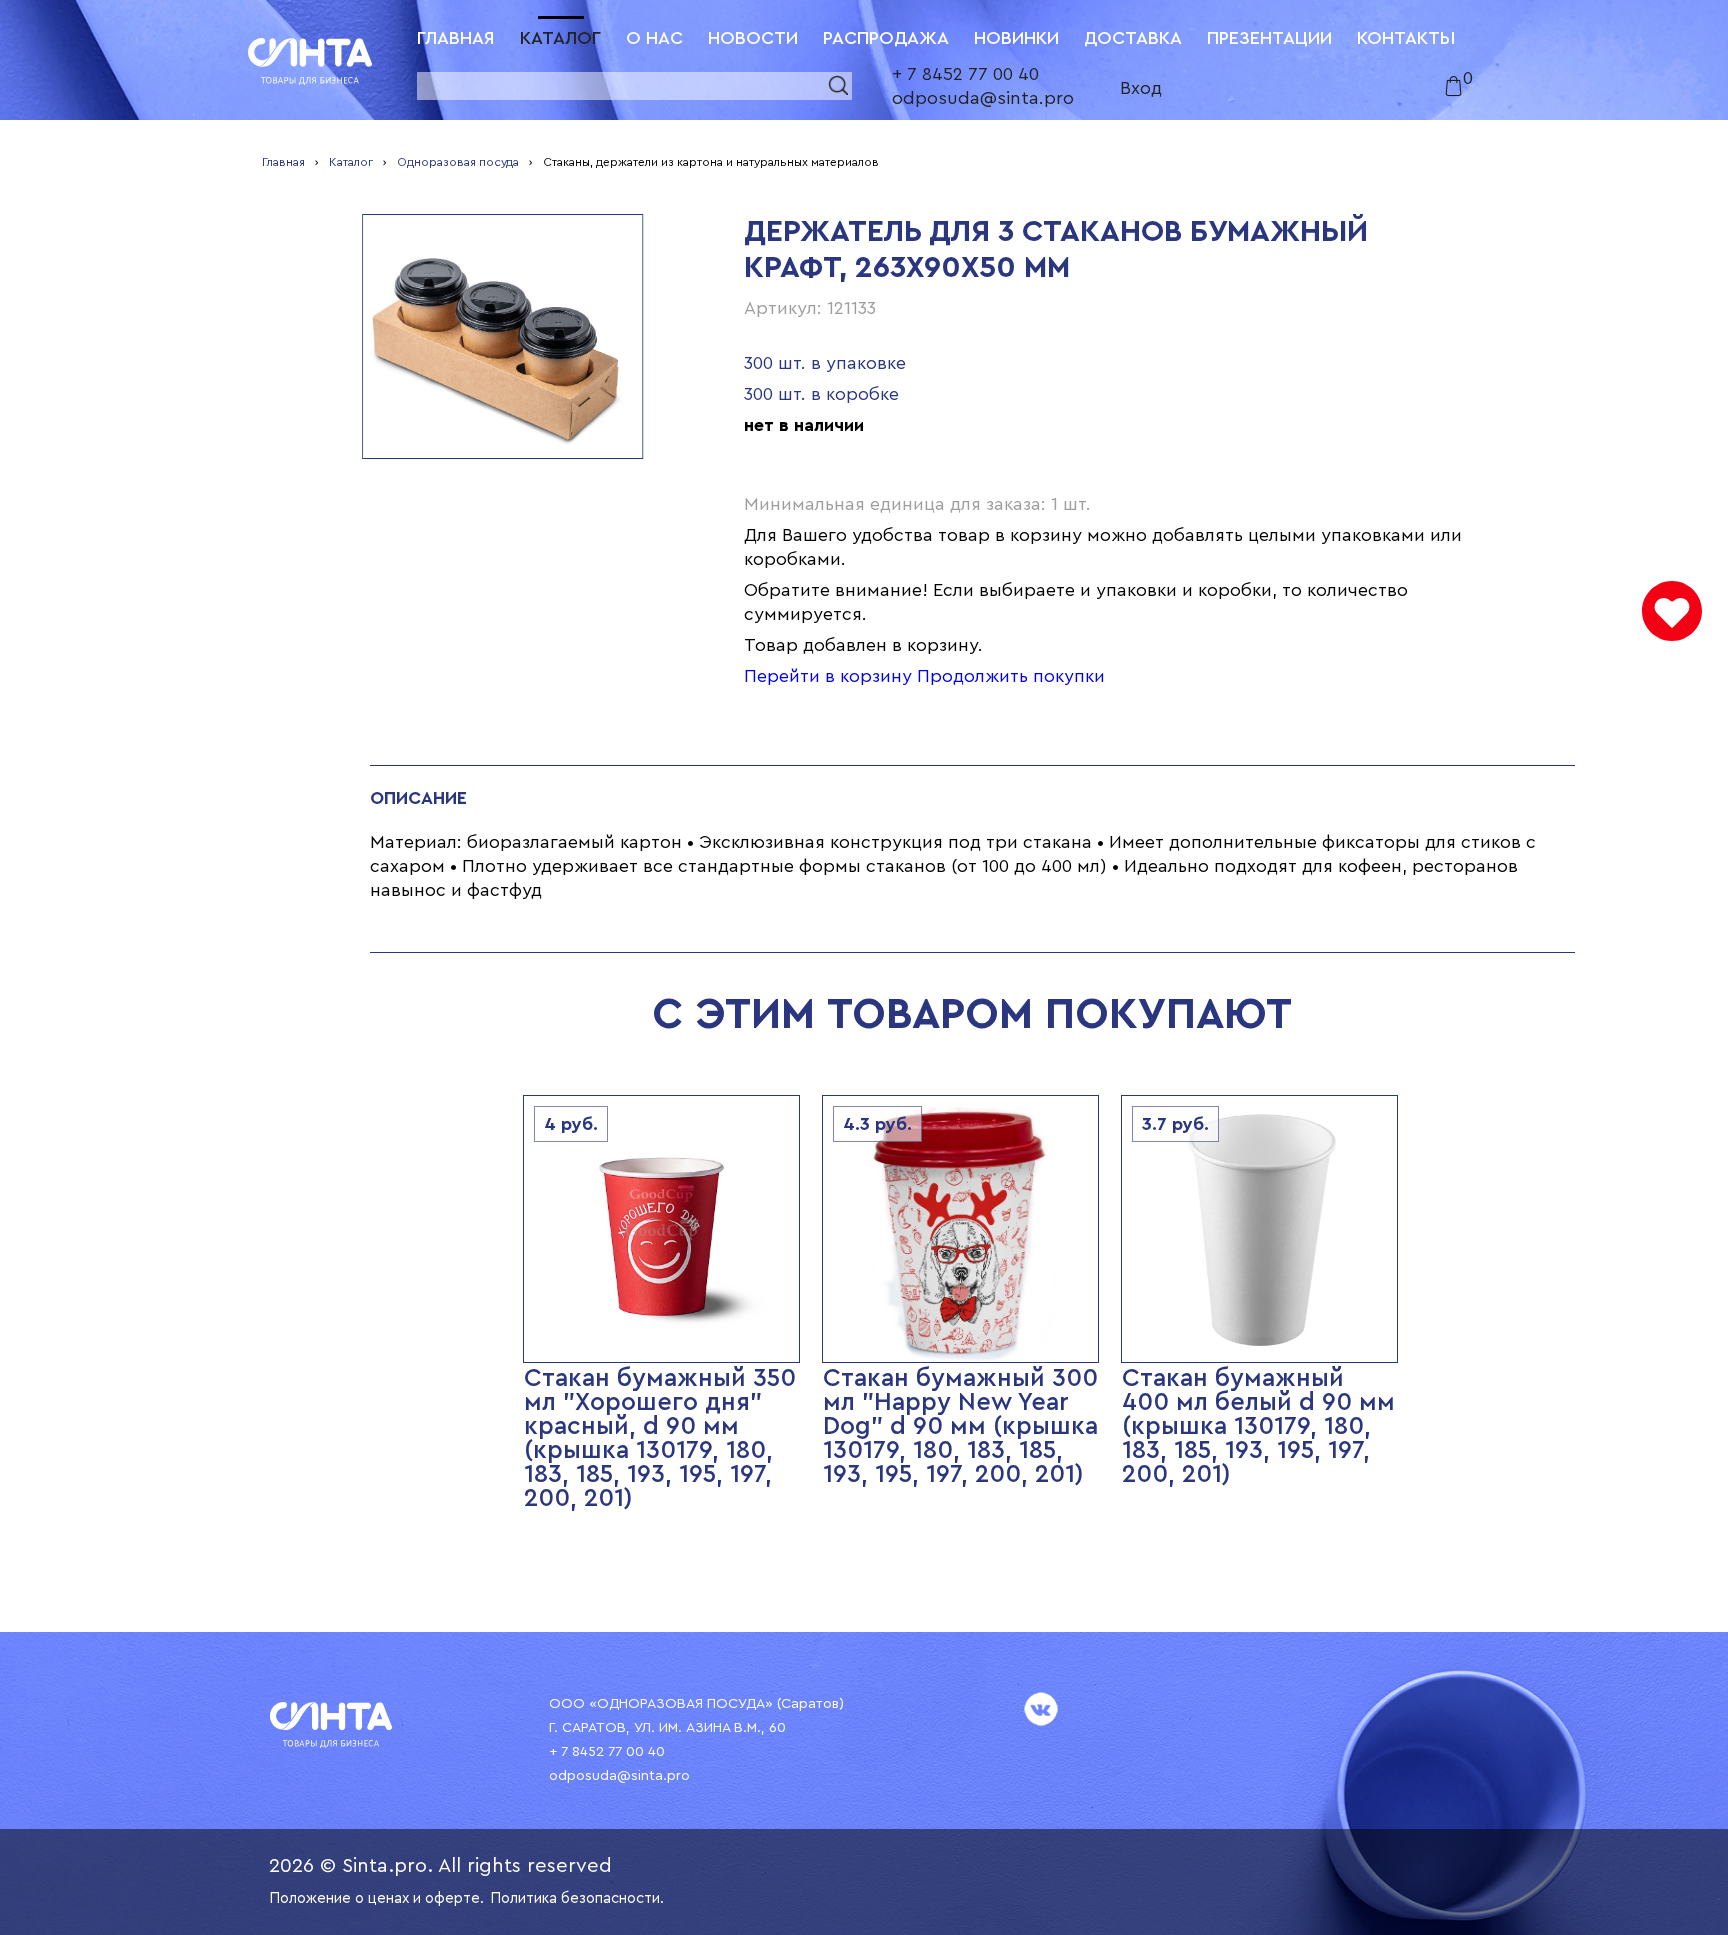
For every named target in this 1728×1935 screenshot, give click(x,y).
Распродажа (886, 38)
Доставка (1133, 38)
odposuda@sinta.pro (983, 98)
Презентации (1269, 38)
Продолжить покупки (1011, 676)
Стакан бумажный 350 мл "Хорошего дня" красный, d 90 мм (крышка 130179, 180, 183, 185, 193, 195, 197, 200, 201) (660, 1438)
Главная (456, 38)
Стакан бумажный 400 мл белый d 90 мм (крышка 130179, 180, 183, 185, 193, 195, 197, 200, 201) (1258, 1426)
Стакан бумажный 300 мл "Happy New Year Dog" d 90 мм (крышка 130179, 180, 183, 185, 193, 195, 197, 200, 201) (960, 1426)
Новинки (1016, 38)
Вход (1141, 88)
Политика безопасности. (577, 1898)
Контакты (1406, 38)
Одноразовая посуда (458, 162)
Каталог (560, 38)
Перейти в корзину (828, 676)
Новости (753, 38)
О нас (654, 38)
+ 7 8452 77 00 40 (965, 74)
